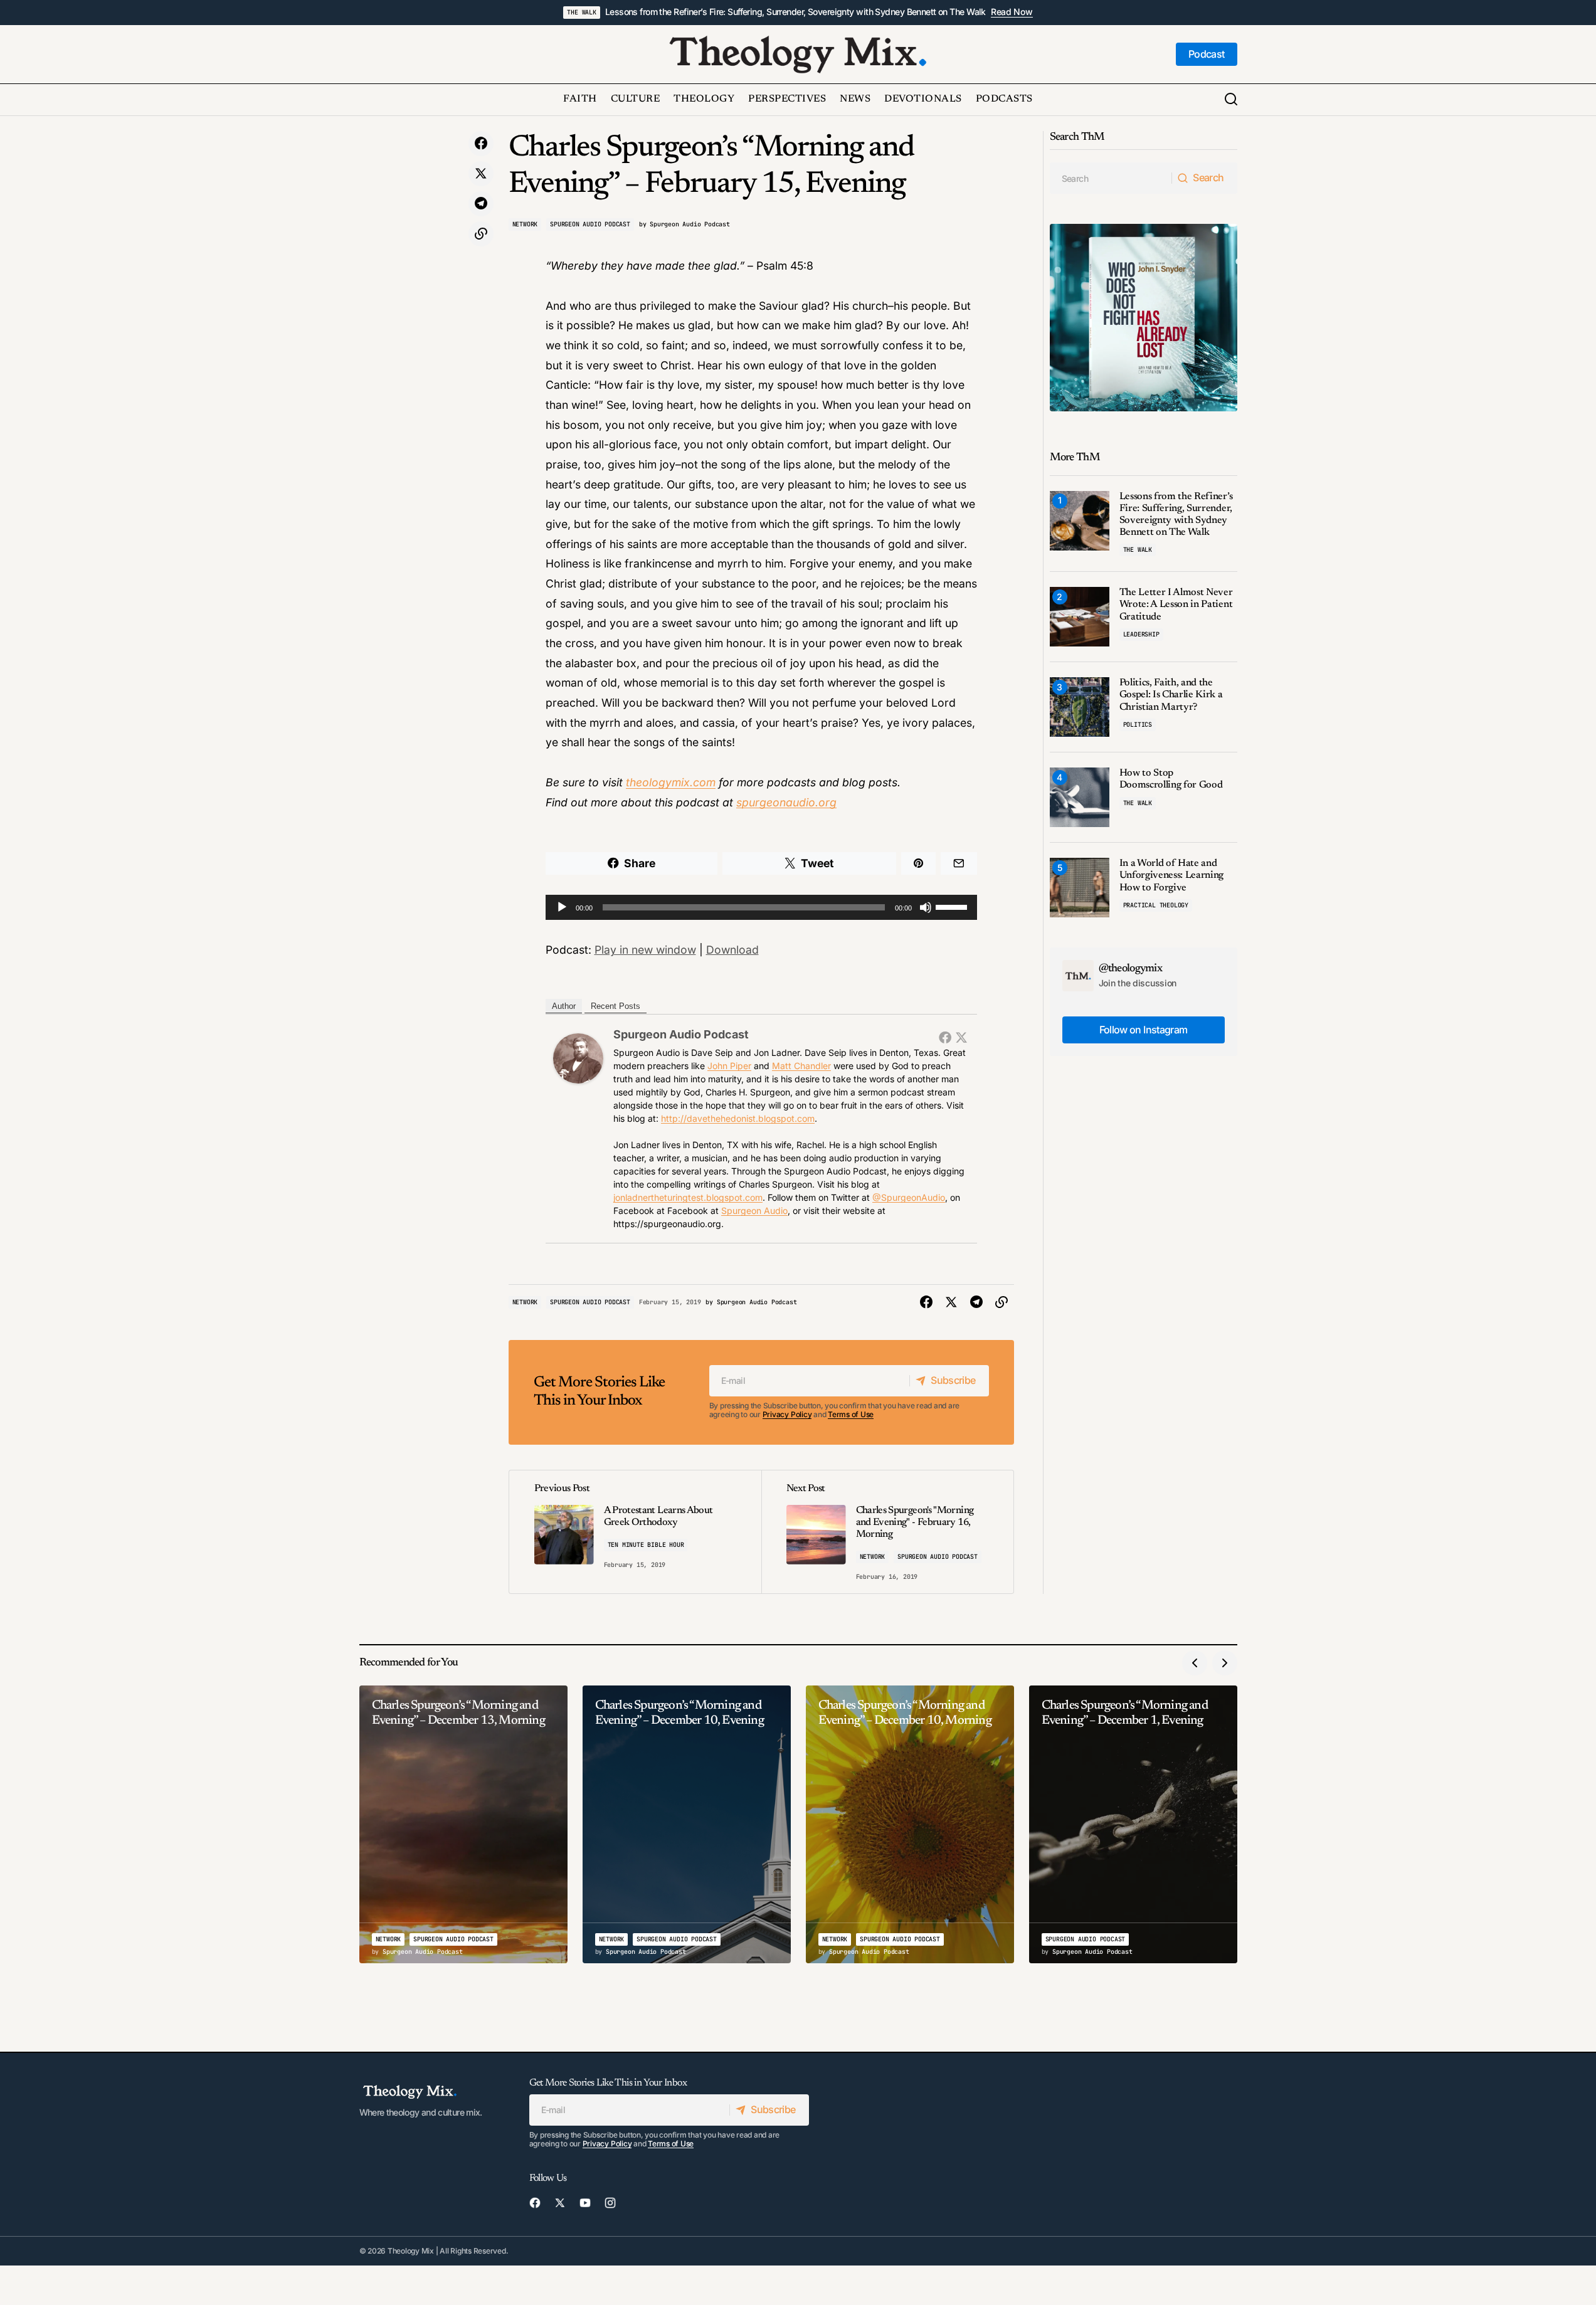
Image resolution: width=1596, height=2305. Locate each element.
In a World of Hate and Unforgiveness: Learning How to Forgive (1172, 875)
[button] (1231, 100)
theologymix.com (671, 782)
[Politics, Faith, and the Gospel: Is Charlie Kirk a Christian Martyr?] (1080, 707)
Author (564, 1006)
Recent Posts (616, 1006)
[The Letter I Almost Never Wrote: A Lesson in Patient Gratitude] (1080, 617)
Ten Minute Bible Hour (646, 1545)
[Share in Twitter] (481, 174)
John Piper (729, 1066)
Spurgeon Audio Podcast (590, 224)
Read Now (1012, 12)
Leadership (1141, 634)
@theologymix (1131, 969)
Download (732, 950)
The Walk (581, 12)
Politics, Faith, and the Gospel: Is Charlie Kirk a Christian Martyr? (1171, 695)
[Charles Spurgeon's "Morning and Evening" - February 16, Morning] (887, 1532)
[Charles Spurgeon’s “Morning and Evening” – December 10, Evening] (687, 1824)
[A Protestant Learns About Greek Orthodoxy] (635, 1532)
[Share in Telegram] (481, 204)
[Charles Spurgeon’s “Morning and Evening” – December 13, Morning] (463, 1824)
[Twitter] (961, 1037)
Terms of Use (851, 1414)
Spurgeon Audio (754, 1211)
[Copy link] (481, 234)
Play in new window (645, 950)
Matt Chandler (801, 1066)
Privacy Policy (787, 1414)
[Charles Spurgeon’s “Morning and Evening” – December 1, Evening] (1133, 1824)
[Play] (562, 907)
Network (525, 224)
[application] (761, 907)
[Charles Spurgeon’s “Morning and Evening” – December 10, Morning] (910, 1824)
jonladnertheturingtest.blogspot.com (688, 1197)
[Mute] (926, 907)
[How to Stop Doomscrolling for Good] (1080, 797)
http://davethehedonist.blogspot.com (738, 1118)
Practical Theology (1156, 905)
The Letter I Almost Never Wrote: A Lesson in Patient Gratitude (1176, 604)
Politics (1138, 725)
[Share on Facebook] (481, 144)
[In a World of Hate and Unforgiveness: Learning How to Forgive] (1080, 888)
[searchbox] (1111, 178)
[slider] (953, 906)
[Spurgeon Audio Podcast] (578, 1058)
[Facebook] (945, 1037)
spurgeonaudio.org (786, 802)
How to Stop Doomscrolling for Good (1171, 779)
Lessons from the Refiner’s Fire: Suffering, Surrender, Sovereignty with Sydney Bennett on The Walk (795, 12)
